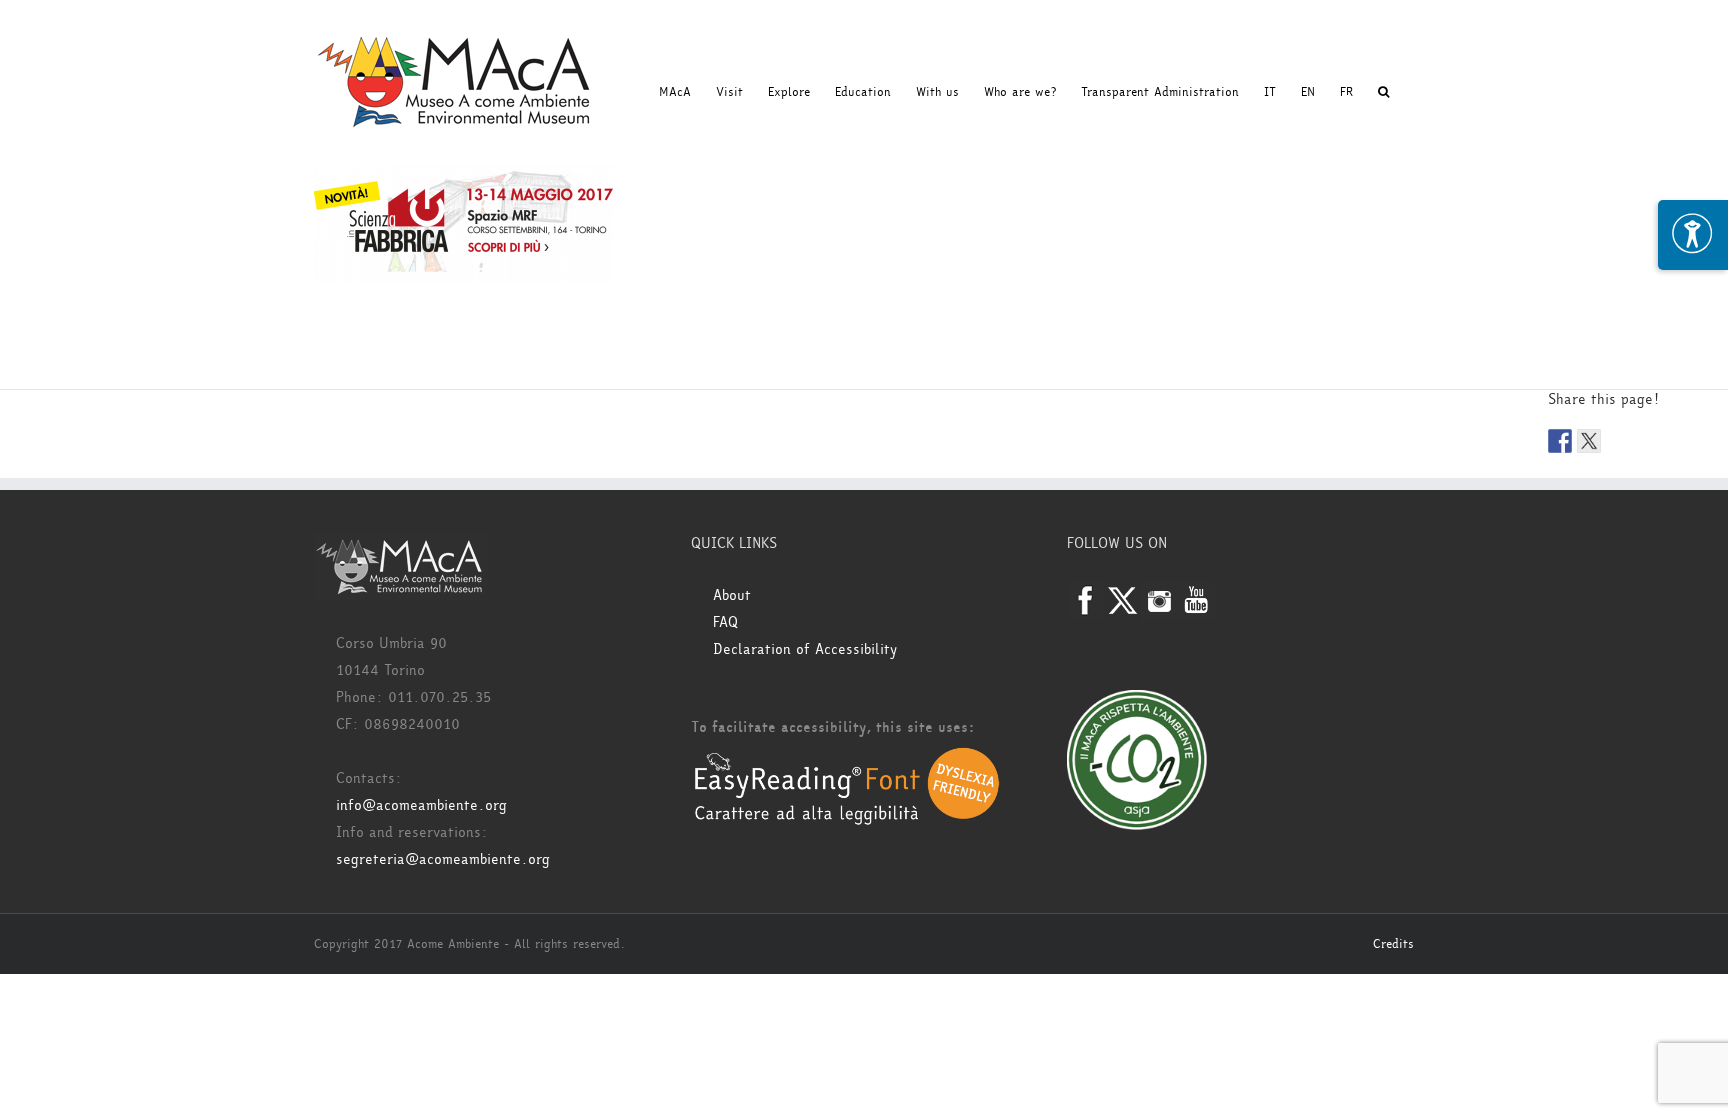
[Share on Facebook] (1560, 441)
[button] (1383, 92)
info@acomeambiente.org (421, 805)
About (732, 595)
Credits (1393, 944)
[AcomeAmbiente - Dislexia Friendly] (847, 757)
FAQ (725, 622)
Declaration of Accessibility (805, 649)
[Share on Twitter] (1589, 441)
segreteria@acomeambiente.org (443, 859)
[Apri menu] (1693, 235)
